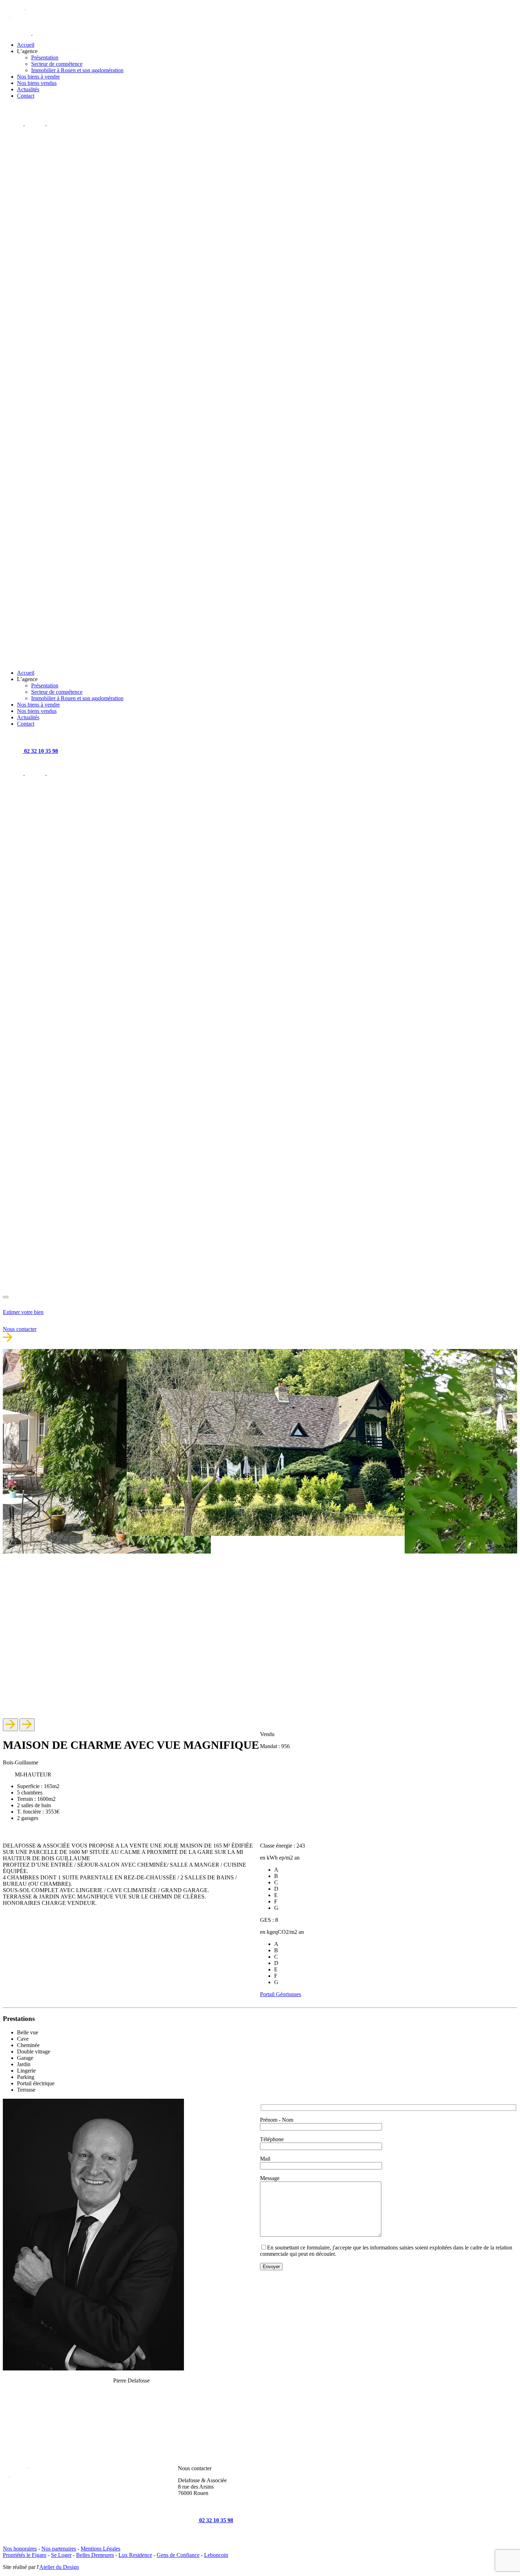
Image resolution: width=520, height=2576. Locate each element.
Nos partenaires (59, 2549)
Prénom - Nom (277, 2120)
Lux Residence (135, 2555)
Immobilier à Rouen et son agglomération (77, 70)
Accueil (26, 45)
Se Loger (61, 2555)
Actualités (28, 89)
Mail (265, 2159)
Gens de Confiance (178, 2555)
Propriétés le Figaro (25, 2555)
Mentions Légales (100, 2549)
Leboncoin (216, 2555)
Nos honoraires (20, 2549)
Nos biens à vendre (38, 77)
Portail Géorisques (281, 1994)
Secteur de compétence (57, 64)
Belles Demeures (95, 2555)
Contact (26, 96)
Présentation (45, 57)
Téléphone (272, 2139)
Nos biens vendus (37, 83)
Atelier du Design (59, 2567)
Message (270, 2178)
